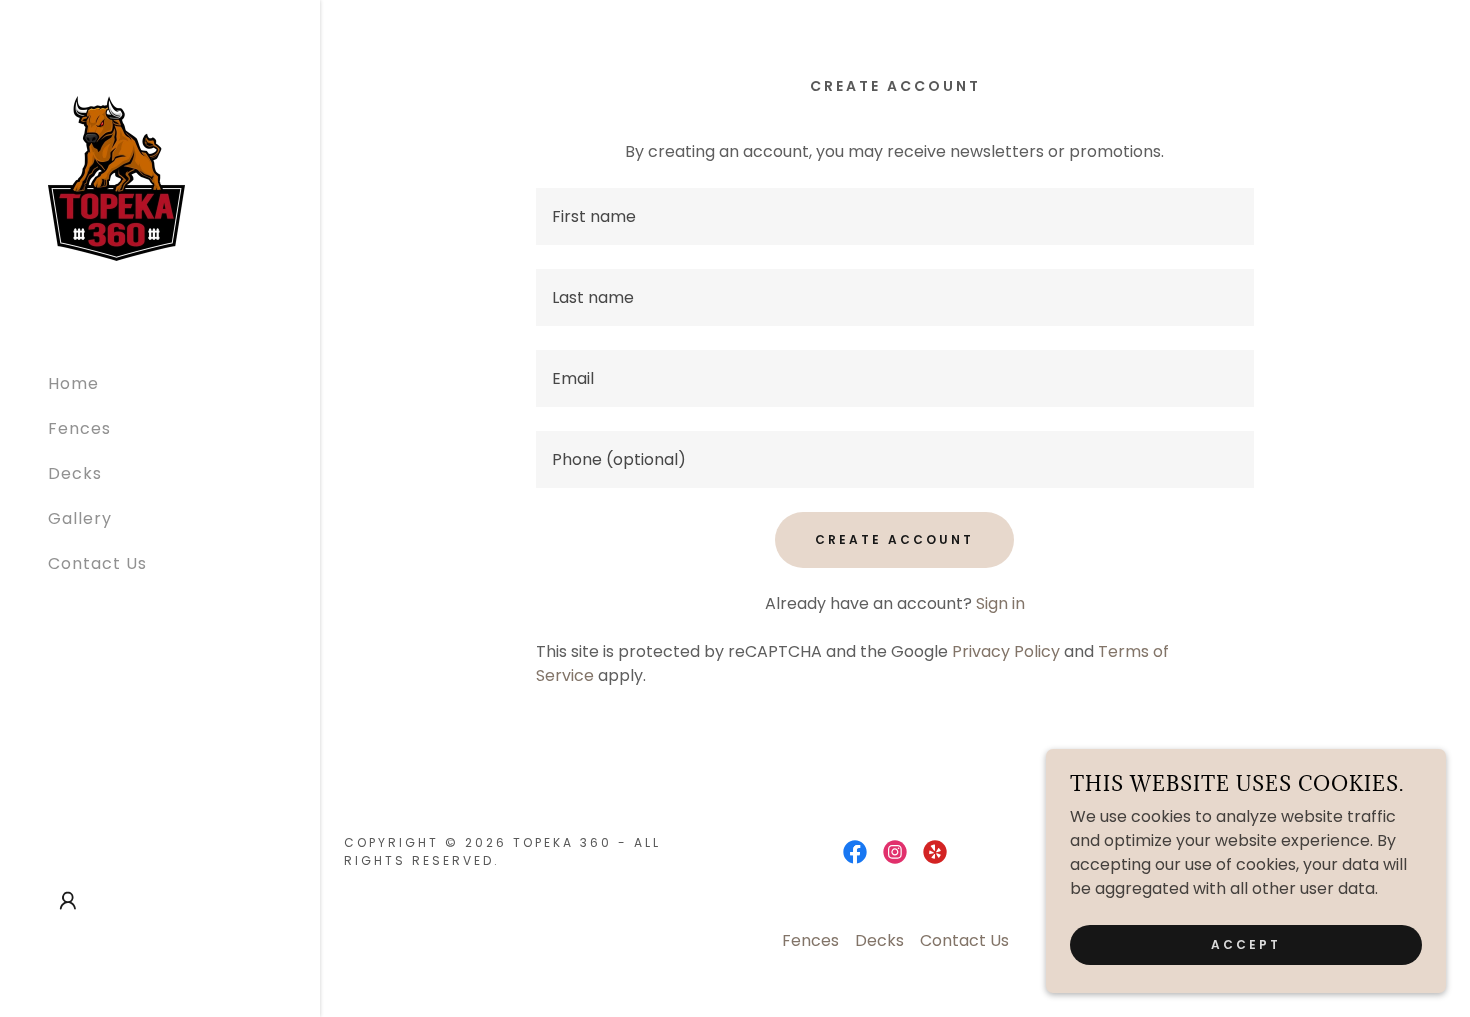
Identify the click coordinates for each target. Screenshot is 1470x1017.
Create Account (894, 539)
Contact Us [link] (97, 563)
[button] (68, 901)
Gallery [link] (80, 518)
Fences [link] (79, 428)
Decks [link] (75, 473)
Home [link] (73, 383)
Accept (1246, 944)
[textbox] (895, 216)
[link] (116, 177)
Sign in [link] (1000, 603)
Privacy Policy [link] (1006, 651)
